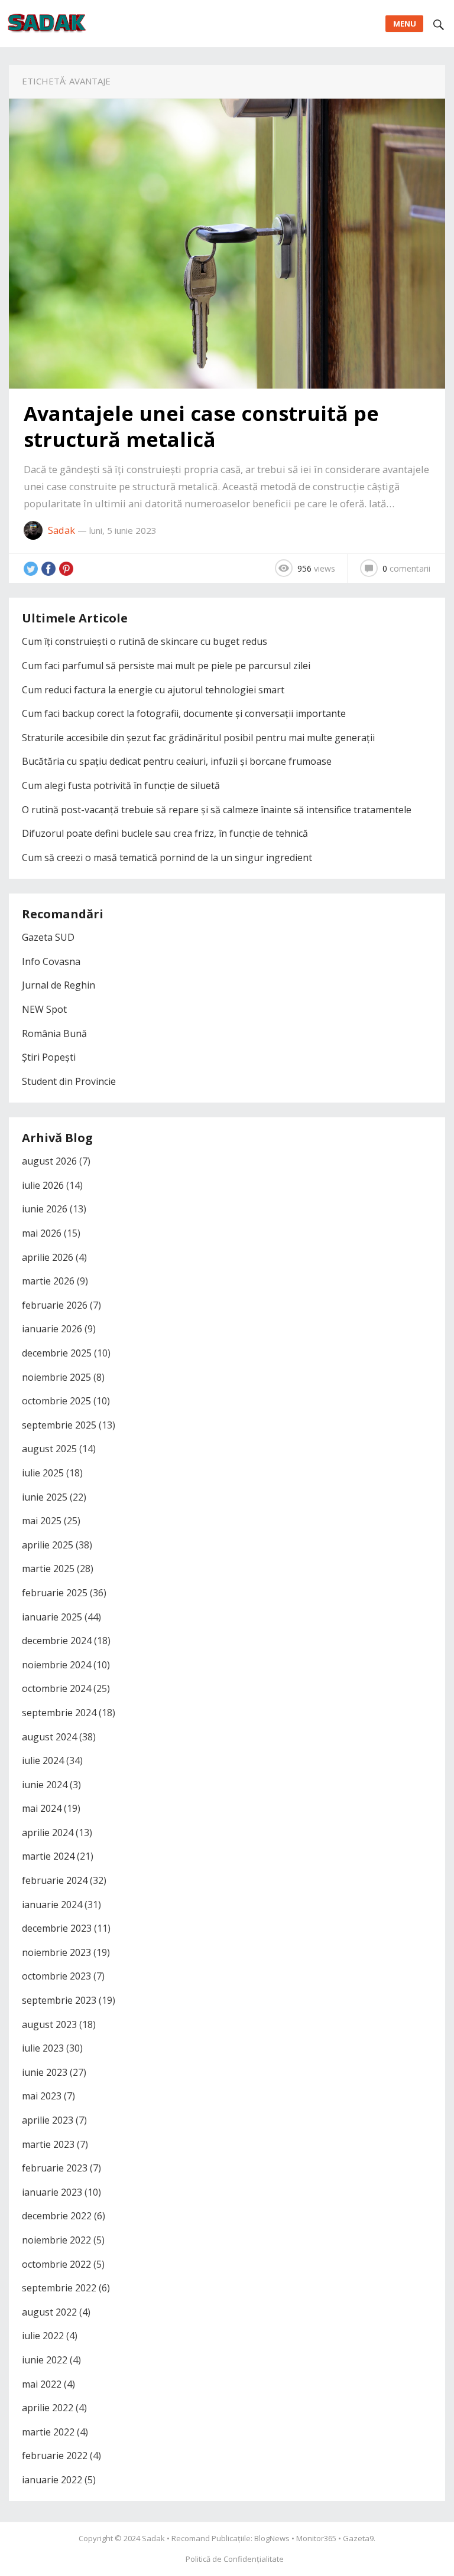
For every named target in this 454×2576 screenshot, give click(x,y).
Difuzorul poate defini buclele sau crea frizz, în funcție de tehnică (165, 833)
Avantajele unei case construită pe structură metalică (201, 426)
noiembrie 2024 (56, 1665)
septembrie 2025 (59, 1425)
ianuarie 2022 (52, 2480)
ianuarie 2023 (52, 2192)
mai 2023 (42, 2096)
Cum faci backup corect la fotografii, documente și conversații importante (184, 713)
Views (316, 568)
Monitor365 (316, 2538)
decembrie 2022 (57, 2216)
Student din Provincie (69, 1081)
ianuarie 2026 (52, 1329)
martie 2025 (48, 1569)
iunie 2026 (45, 1209)
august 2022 (49, 2312)
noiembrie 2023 (56, 1952)
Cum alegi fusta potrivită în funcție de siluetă (121, 785)
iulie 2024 (43, 1760)
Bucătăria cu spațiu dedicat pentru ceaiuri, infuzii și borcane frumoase (177, 761)
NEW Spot (44, 1009)
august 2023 (49, 2024)
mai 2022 (42, 2384)
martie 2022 (48, 2432)
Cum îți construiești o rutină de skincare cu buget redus (145, 641)
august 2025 (49, 1449)
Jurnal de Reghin (59, 985)
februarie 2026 (55, 1305)
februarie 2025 (55, 1593)
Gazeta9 (358, 2538)
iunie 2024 (45, 1785)
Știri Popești (49, 1057)
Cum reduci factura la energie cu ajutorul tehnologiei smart (153, 690)
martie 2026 (48, 1281)
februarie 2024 (55, 1880)
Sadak (61, 530)
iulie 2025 (43, 1473)
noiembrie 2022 (56, 2240)
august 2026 (49, 1161)
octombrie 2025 (56, 1401)
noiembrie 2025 (56, 1377)
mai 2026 (42, 1233)
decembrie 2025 (57, 1353)
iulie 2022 (43, 2336)
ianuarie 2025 (52, 1617)
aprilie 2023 (48, 2120)
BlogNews (272, 2538)
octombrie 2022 (56, 2264)
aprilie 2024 (48, 1832)
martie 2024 (48, 1856)
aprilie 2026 (48, 1257)
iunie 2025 (45, 1497)
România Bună (54, 1033)
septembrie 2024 (59, 1713)
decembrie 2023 (57, 1928)
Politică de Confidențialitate (235, 2559)
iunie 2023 (45, 2072)
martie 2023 (48, 2144)
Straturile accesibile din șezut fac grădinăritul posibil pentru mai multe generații (198, 738)
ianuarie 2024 (52, 1905)
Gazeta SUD (48, 937)
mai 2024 (42, 1808)
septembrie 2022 (59, 2288)
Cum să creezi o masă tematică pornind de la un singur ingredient (167, 857)
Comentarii (406, 568)
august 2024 (49, 1737)
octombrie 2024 (56, 1688)
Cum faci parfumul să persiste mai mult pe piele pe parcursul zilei (166, 666)
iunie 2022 (45, 2360)
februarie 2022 (55, 2456)
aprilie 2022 (48, 2408)
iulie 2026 (43, 1185)
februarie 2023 (55, 2168)
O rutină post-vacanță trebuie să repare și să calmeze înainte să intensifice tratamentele (217, 810)
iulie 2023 (43, 2048)
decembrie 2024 (57, 1641)
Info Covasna (51, 961)
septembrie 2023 (59, 2000)
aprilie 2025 (48, 1545)
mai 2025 (42, 1521)
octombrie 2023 (56, 1976)
